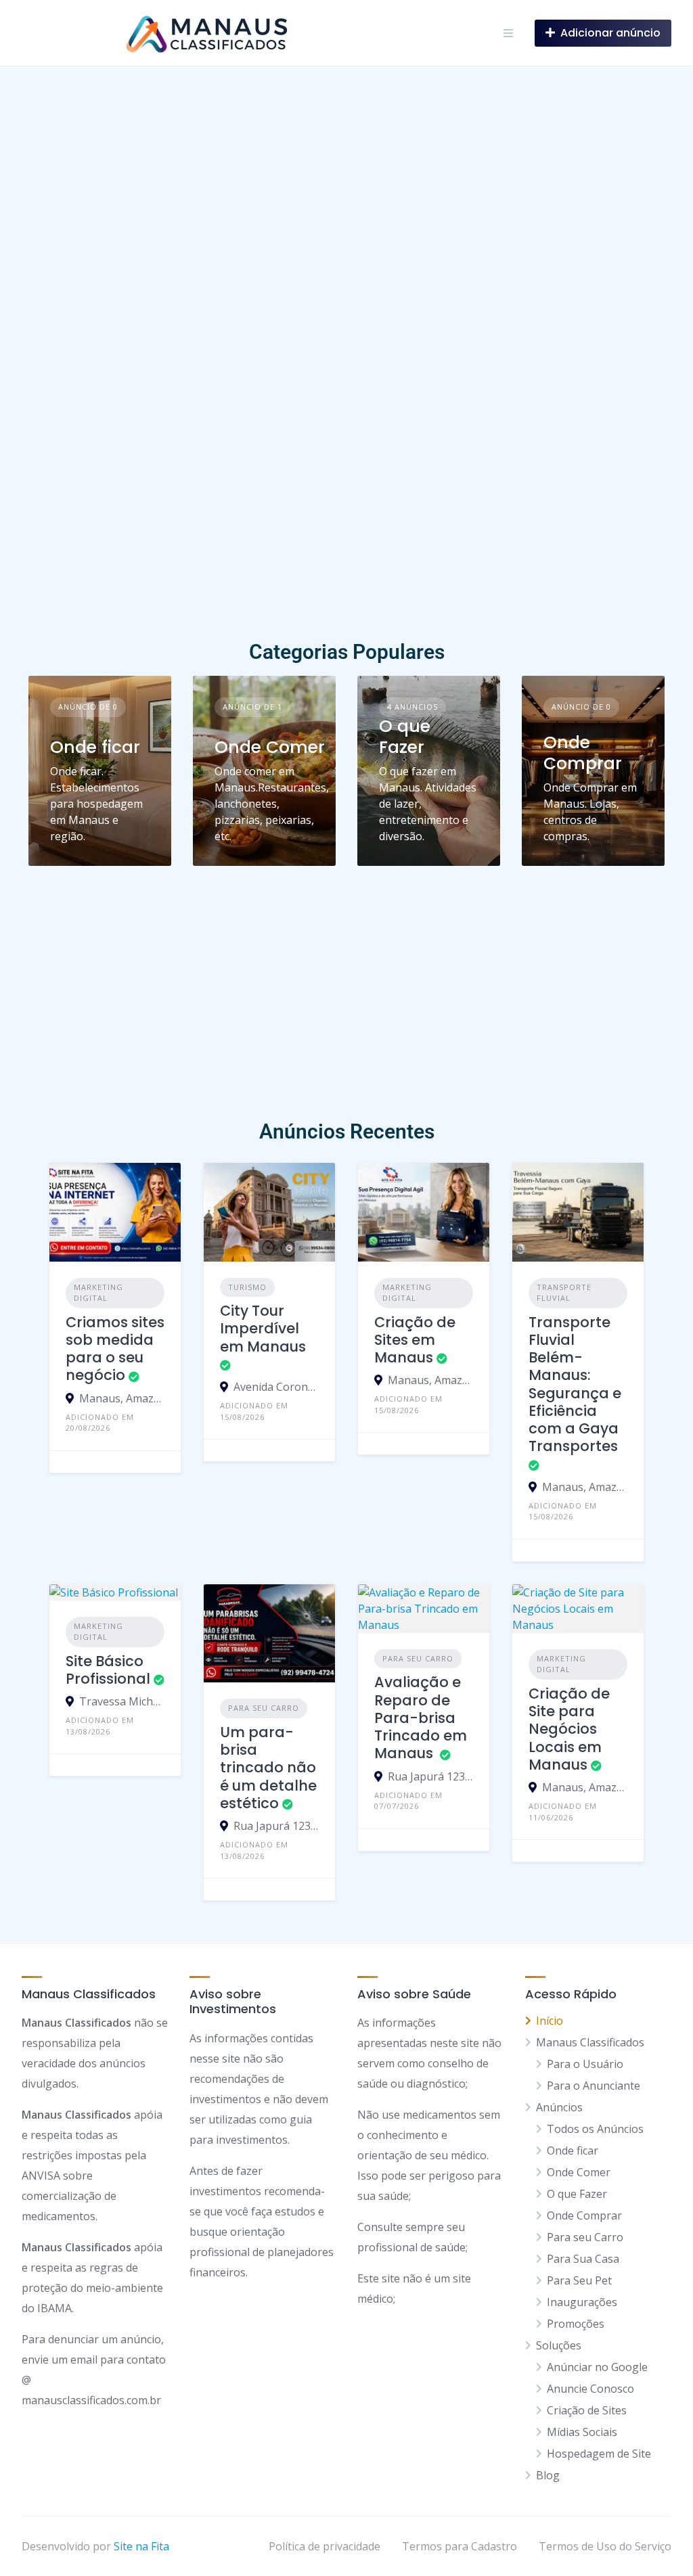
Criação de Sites (587, 2410)
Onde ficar (95, 747)
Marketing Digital (98, 1293)
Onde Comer (270, 747)
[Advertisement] (346, 534)
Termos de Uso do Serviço (605, 2546)
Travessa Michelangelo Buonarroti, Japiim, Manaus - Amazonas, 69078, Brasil (122, 1701)
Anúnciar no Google (597, 2367)
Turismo (247, 1287)
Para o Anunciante (594, 2086)
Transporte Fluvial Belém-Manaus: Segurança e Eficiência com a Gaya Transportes (575, 1384)
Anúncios (559, 2107)
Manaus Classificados (590, 2042)
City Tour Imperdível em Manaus (263, 1329)
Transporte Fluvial (564, 1293)
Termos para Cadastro (460, 2546)
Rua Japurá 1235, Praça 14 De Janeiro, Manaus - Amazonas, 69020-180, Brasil (276, 1826)
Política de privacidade (325, 2546)
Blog (548, 2475)
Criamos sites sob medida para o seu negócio (115, 1349)
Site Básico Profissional (108, 1670)
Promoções (576, 2324)
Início (550, 2021)
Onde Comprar (583, 753)
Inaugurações (582, 2302)
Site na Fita (141, 2546)
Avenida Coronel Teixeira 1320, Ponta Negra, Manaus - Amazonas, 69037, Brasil (276, 1387)
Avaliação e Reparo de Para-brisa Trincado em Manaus (421, 1718)
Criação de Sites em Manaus (415, 1340)
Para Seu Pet (579, 2280)
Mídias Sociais (582, 2432)
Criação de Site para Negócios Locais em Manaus (569, 1729)
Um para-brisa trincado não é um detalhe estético (268, 1768)
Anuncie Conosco (590, 2389)
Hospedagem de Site (599, 2454)
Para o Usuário (585, 2064)
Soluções (559, 2345)
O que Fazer (405, 737)
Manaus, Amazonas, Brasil (122, 1398)
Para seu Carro (264, 1708)
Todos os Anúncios (595, 2129)
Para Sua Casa (583, 2259)
